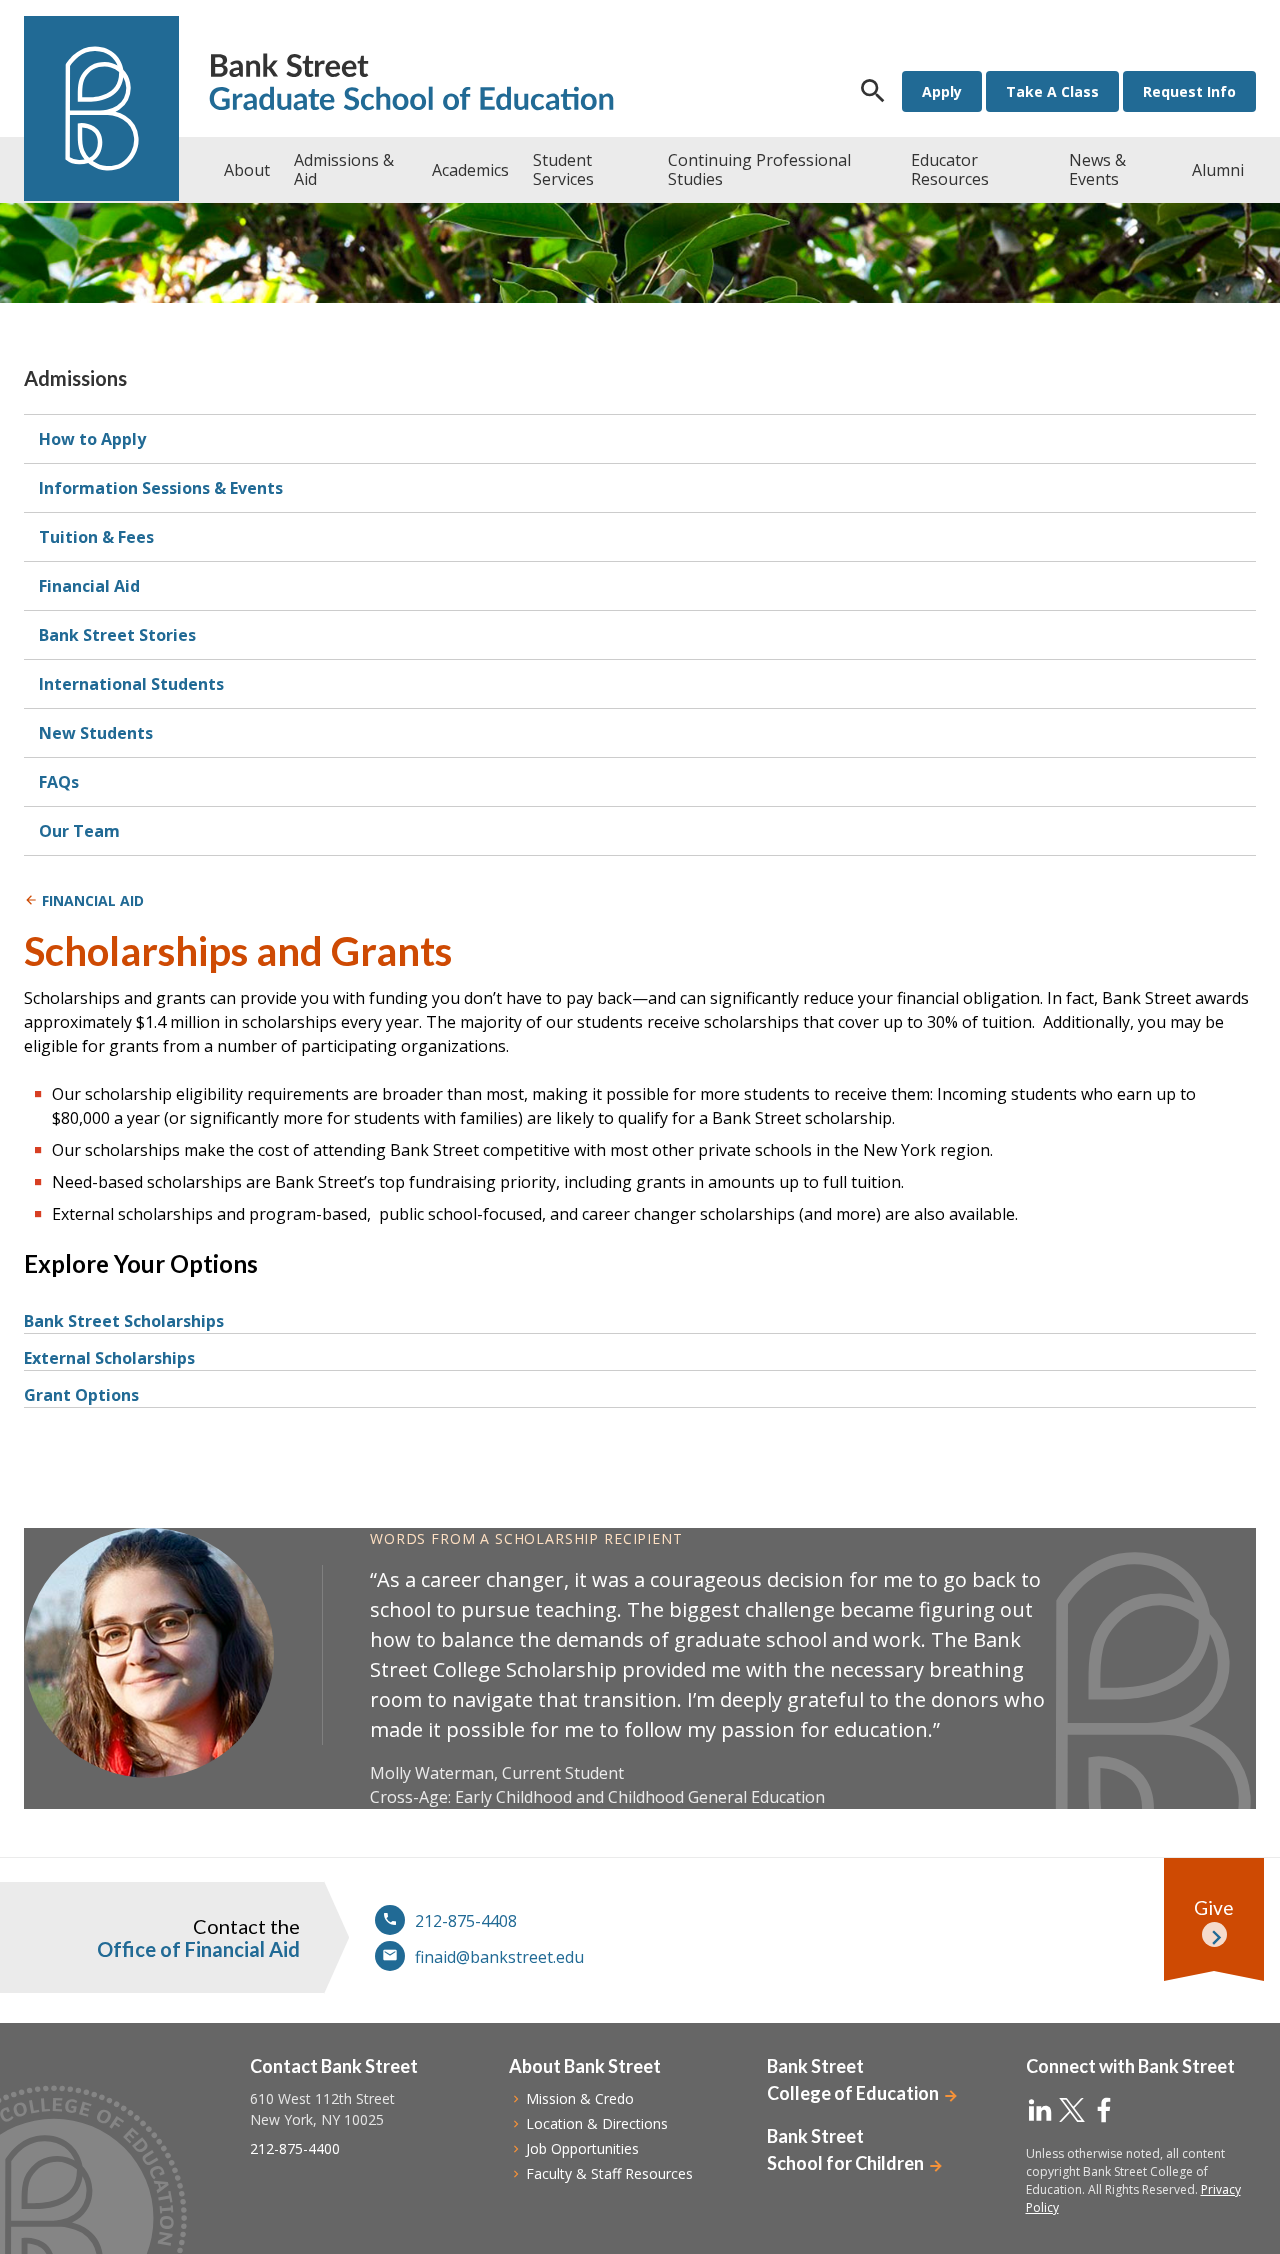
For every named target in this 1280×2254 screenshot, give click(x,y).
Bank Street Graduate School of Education (411, 84)
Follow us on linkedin (1040, 2110)
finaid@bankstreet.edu (499, 1957)
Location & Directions (597, 2123)
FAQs (59, 782)
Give (1214, 1907)
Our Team (79, 831)
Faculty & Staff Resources (609, 2173)
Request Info (1189, 91)
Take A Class (1052, 91)
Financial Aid (89, 586)
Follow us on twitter (1072, 2110)
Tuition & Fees (96, 537)
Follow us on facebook (1104, 2110)
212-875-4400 (295, 2148)
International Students (131, 684)
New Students (96, 733)
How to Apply (92, 439)
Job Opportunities (582, 2148)
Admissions (75, 378)
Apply (942, 91)
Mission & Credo (580, 2098)
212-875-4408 (466, 1921)
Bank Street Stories (117, 635)
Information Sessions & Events (161, 488)
